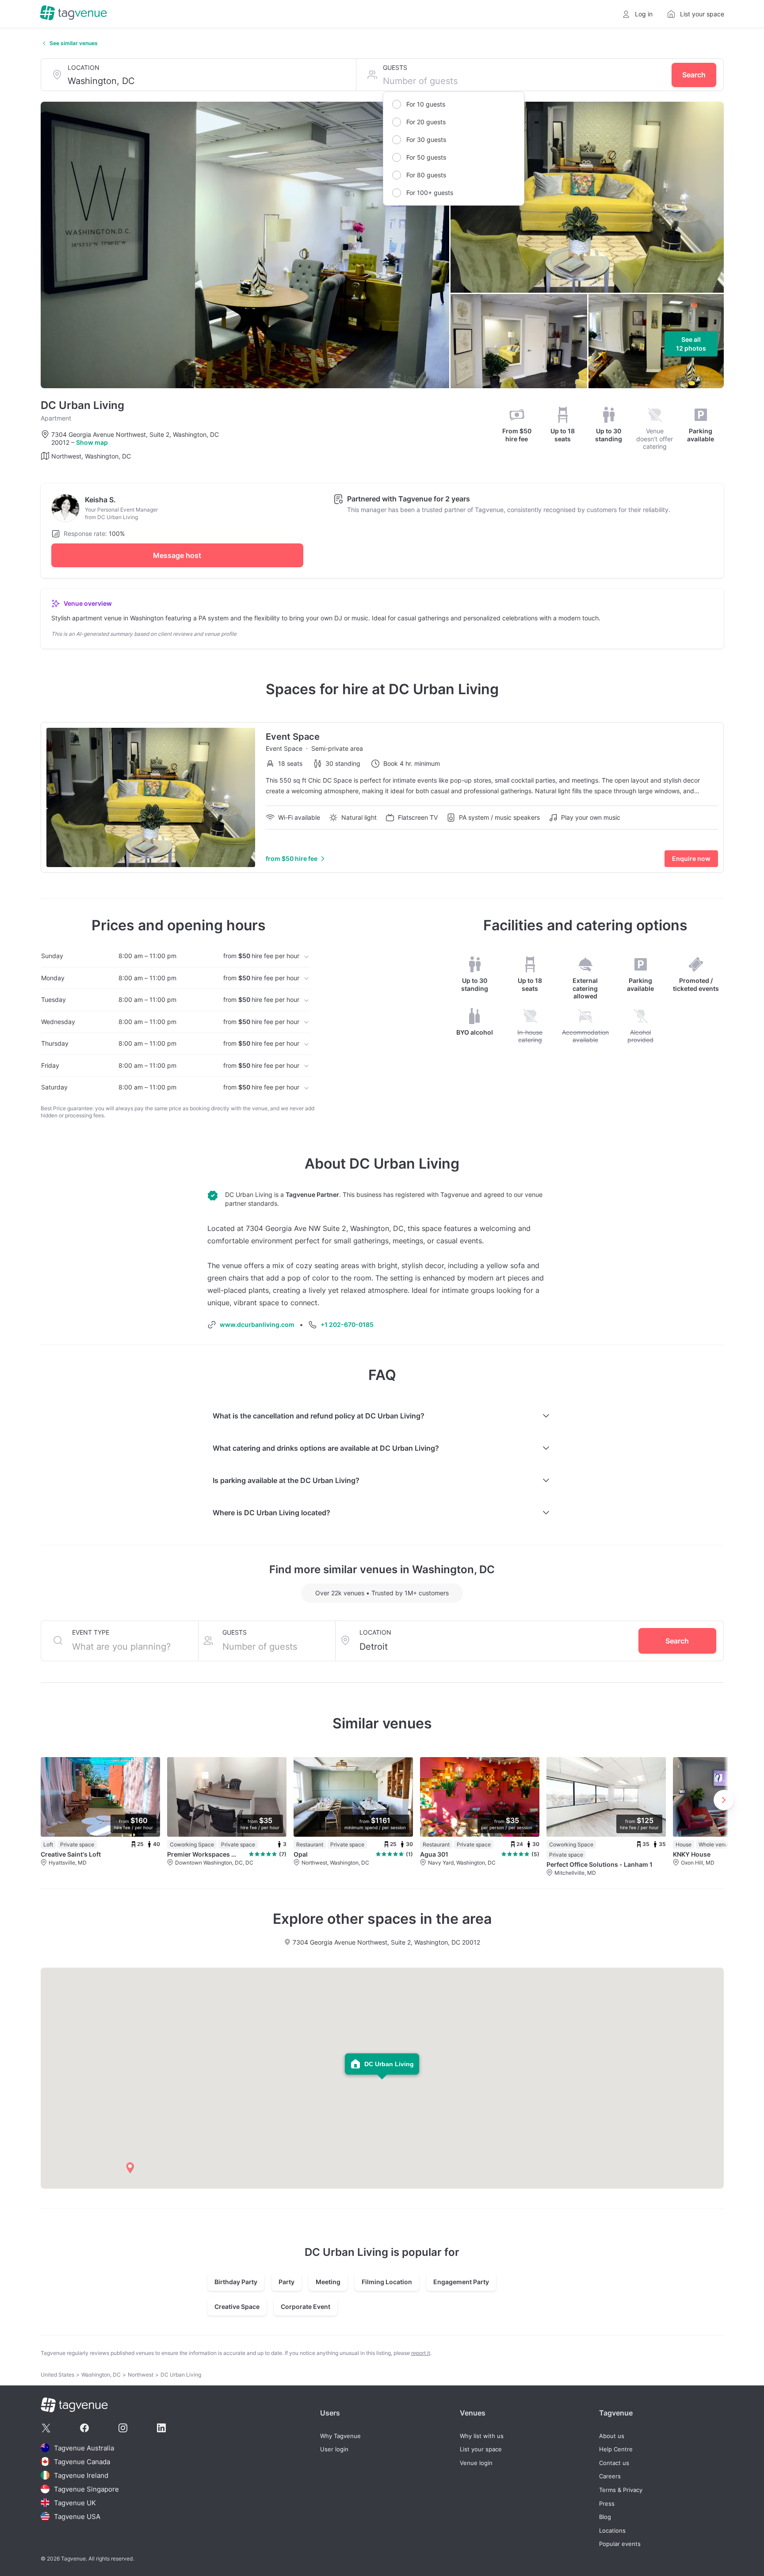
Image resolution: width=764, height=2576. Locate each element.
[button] (130, 2168)
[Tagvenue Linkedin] (161, 2428)
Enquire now (691, 858)
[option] (454, 104)
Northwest (141, 2375)
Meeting (328, 2282)
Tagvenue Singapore (86, 2489)
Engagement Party (461, 2282)
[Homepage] (73, 14)
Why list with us (482, 2436)
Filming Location (387, 2282)
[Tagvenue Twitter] (46, 2428)
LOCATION (84, 67)
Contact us (614, 2463)
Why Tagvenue (340, 2436)
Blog (605, 2517)
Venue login (476, 2463)
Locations (612, 2531)
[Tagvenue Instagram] (123, 2428)
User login (334, 2449)
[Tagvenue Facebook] (84, 2428)
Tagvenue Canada (82, 2462)
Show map (92, 442)
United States (57, 2375)
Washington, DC (101, 2375)
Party (286, 2282)
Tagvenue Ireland (81, 2475)
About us (612, 2436)
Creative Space (237, 2307)
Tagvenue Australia (84, 2448)
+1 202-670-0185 (347, 1324)
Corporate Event (306, 2307)
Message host (177, 555)
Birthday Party (236, 2282)
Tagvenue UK (75, 2503)
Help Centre (616, 2449)
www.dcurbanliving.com (257, 1324)
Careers (610, 2476)
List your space (481, 2449)
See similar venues (74, 43)
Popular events (620, 2544)
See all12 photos (691, 344)
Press (607, 2504)
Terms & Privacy (621, 2490)
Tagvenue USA (77, 2517)
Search (694, 75)
